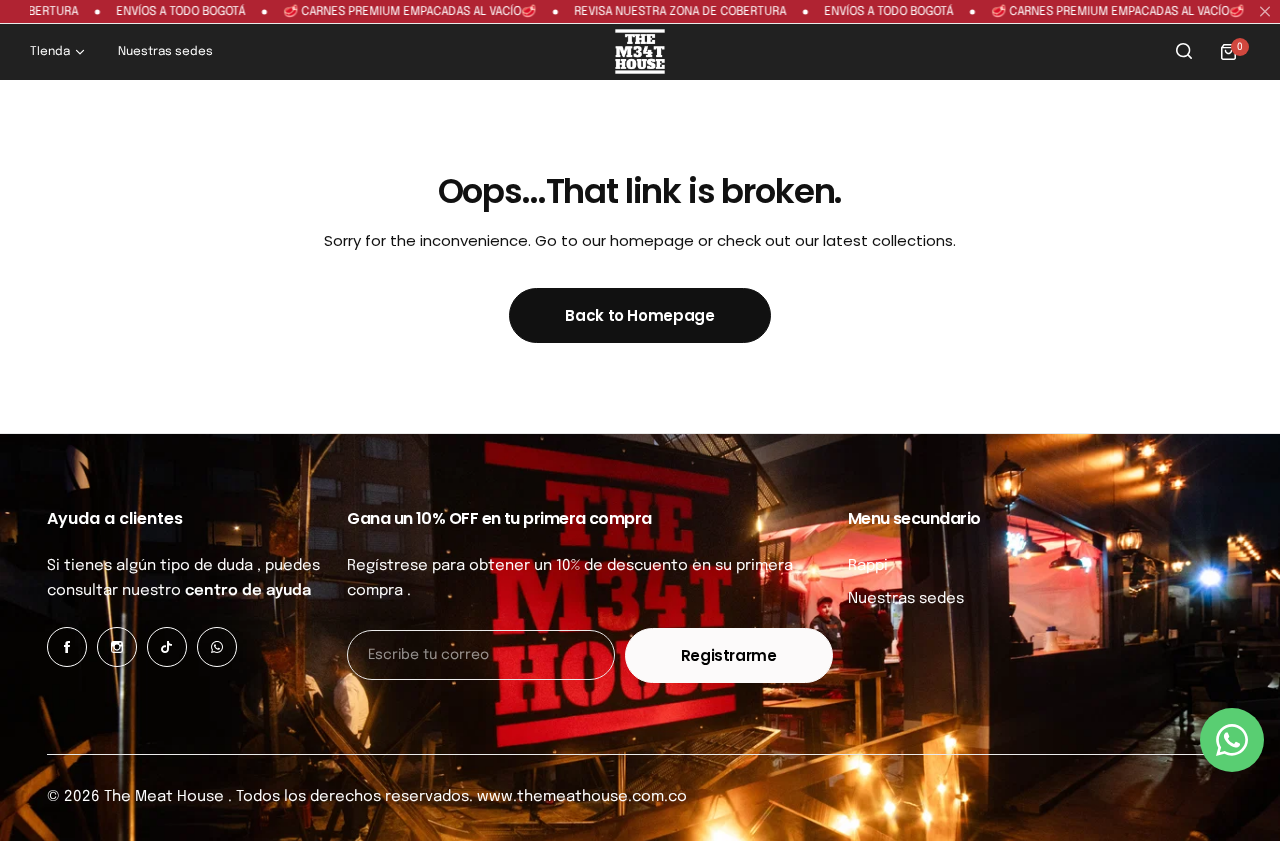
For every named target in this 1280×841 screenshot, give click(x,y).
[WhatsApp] (217, 647)
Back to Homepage (639, 315)
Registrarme (729, 655)
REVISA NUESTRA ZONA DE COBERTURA (656, 12)
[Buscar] (1184, 52)
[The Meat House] (640, 51)
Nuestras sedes (906, 599)
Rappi (868, 566)
